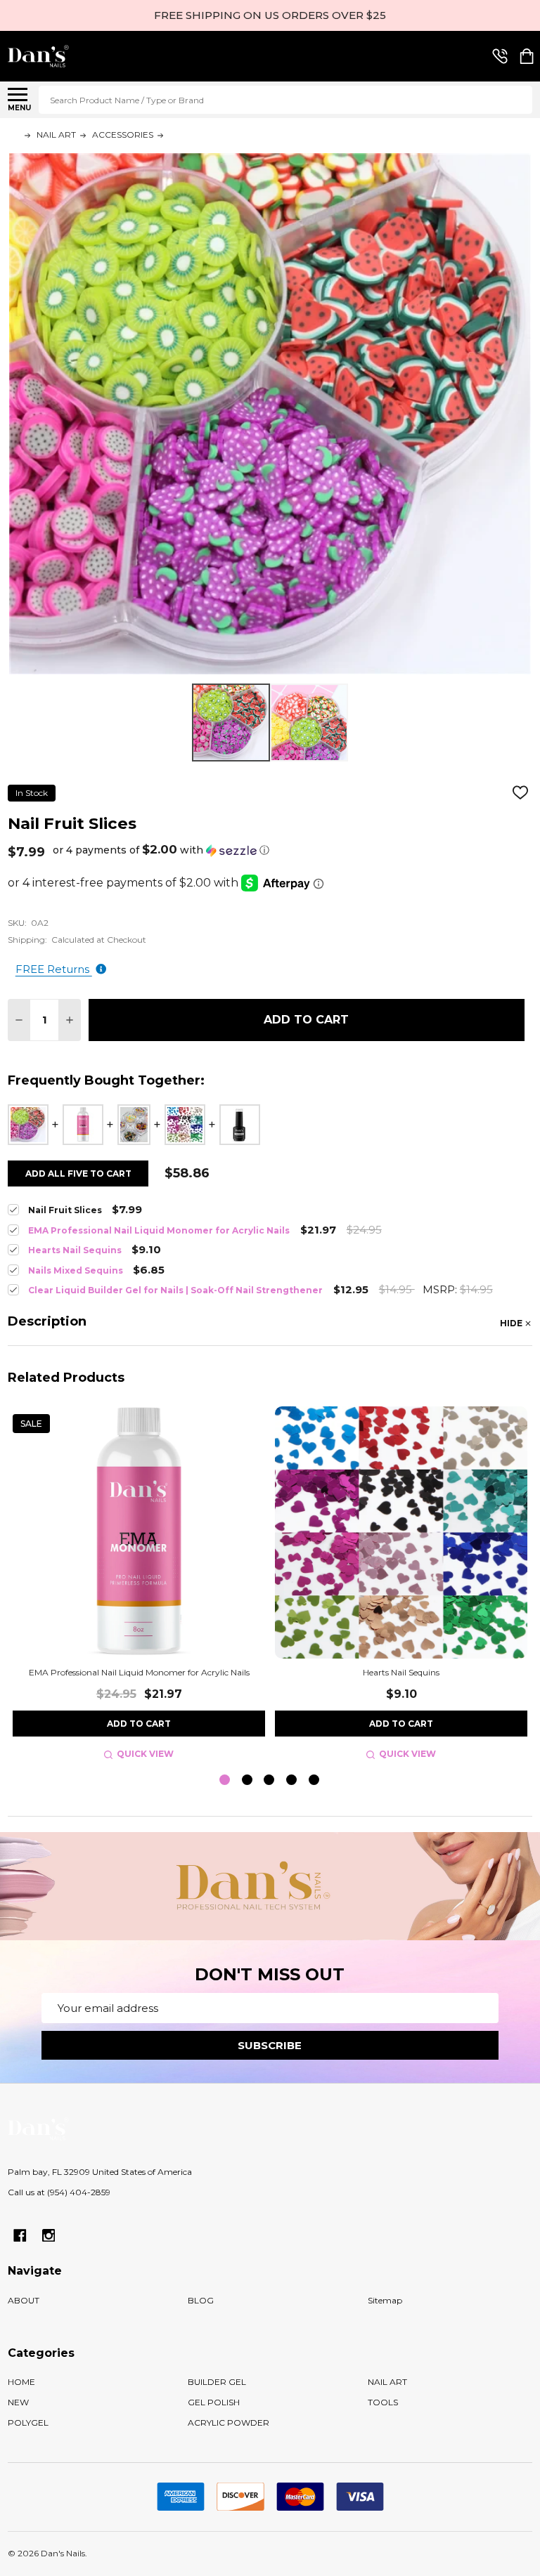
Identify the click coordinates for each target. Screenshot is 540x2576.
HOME (21, 2382)
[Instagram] (49, 2236)
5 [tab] (315, 1780)
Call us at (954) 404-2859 (59, 2192)
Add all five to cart (78, 1173)
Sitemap (385, 2300)
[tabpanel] (139, 1585)
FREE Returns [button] (54, 969)
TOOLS (383, 2402)
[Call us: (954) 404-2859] (500, 56)
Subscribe (270, 2045)
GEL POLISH (214, 2402)
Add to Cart (306, 1020)
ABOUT (24, 2300)
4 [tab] (292, 1780)
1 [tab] (225, 1780)
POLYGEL (28, 2423)
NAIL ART (387, 2382)
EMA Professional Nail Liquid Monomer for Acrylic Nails (139, 1672)
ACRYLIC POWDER (229, 2423)
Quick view (145, 1754)
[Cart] (527, 56)
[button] (161, 850)
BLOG (201, 2300)
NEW (18, 2402)
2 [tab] (248, 1780)
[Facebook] (20, 2236)
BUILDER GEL (217, 2382)
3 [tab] (270, 1780)
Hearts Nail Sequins (401, 1672)
